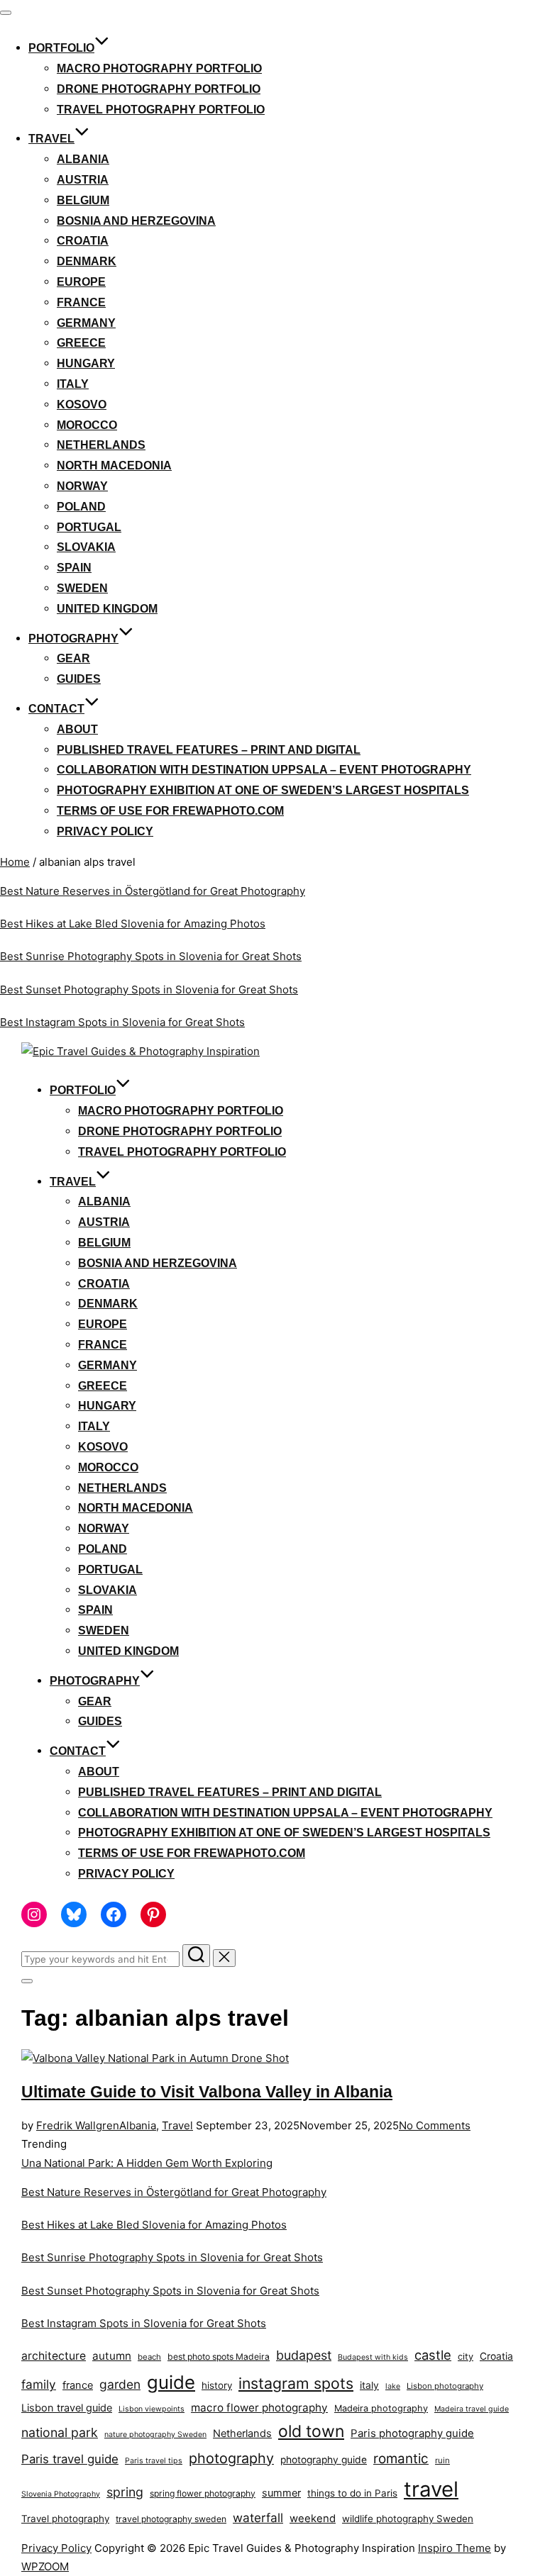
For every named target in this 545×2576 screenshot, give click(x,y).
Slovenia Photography (61, 2494)
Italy (73, 384)
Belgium (83, 200)
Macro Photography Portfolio (159, 68)
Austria (83, 180)
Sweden (82, 588)
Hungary (86, 363)
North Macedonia (114, 465)
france (78, 2385)
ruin (442, 2460)
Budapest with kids (373, 2357)
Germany (86, 323)
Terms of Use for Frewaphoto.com (170, 811)
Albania (83, 159)
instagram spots (296, 2383)
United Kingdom (107, 609)
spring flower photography (203, 2493)
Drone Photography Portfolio (159, 89)
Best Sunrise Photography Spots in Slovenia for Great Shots (151, 956)
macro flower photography (259, 2408)
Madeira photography (381, 2408)
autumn (112, 2356)
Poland (81, 507)
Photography (73, 639)
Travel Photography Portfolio (161, 110)
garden (120, 2384)
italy (369, 2385)
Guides (79, 679)
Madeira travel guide (472, 2409)
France (81, 302)
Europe (81, 282)
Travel (51, 139)
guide (171, 2382)
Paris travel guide (70, 2459)
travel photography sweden (171, 2519)
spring (125, 2492)
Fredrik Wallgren (78, 2125)
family (39, 2384)
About (77, 729)
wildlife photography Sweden (408, 2519)
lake (393, 2386)
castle (433, 2355)
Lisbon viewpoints (152, 2409)
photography (231, 2458)
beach (149, 2357)
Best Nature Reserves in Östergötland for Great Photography (153, 891)
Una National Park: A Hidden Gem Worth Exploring (147, 2163)
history (217, 2385)
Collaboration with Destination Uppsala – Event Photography (264, 770)
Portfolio (61, 48)
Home (15, 862)
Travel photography (65, 2519)
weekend (313, 2518)
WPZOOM (45, 2566)
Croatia (83, 241)
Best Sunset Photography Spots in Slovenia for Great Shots (149, 989)
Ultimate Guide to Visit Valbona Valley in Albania (207, 2092)
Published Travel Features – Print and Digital (209, 750)
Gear (73, 658)
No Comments (435, 2125)
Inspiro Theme (455, 2548)
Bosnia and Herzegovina (136, 221)
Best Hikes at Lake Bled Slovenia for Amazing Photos (133, 924)
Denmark (87, 261)
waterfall (258, 2518)
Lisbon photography (445, 2386)
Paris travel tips (154, 2461)
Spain (74, 568)
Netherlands (101, 445)
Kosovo (82, 405)
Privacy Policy (105, 831)
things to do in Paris (352, 2493)
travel (431, 2489)
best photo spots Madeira (219, 2357)
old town (311, 2431)
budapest (304, 2355)
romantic (401, 2459)
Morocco (87, 425)
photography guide (324, 2460)
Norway (82, 486)
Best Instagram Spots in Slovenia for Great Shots (122, 1022)
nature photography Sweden (155, 2435)
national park (60, 2432)
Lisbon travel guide (67, 2408)
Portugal (89, 527)
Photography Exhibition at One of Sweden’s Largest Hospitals (263, 790)
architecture (54, 2356)
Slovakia (86, 547)
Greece (81, 343)
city (466, 2357)
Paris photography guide (412, 2433)
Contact (56, 709)
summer (281, 2493)
